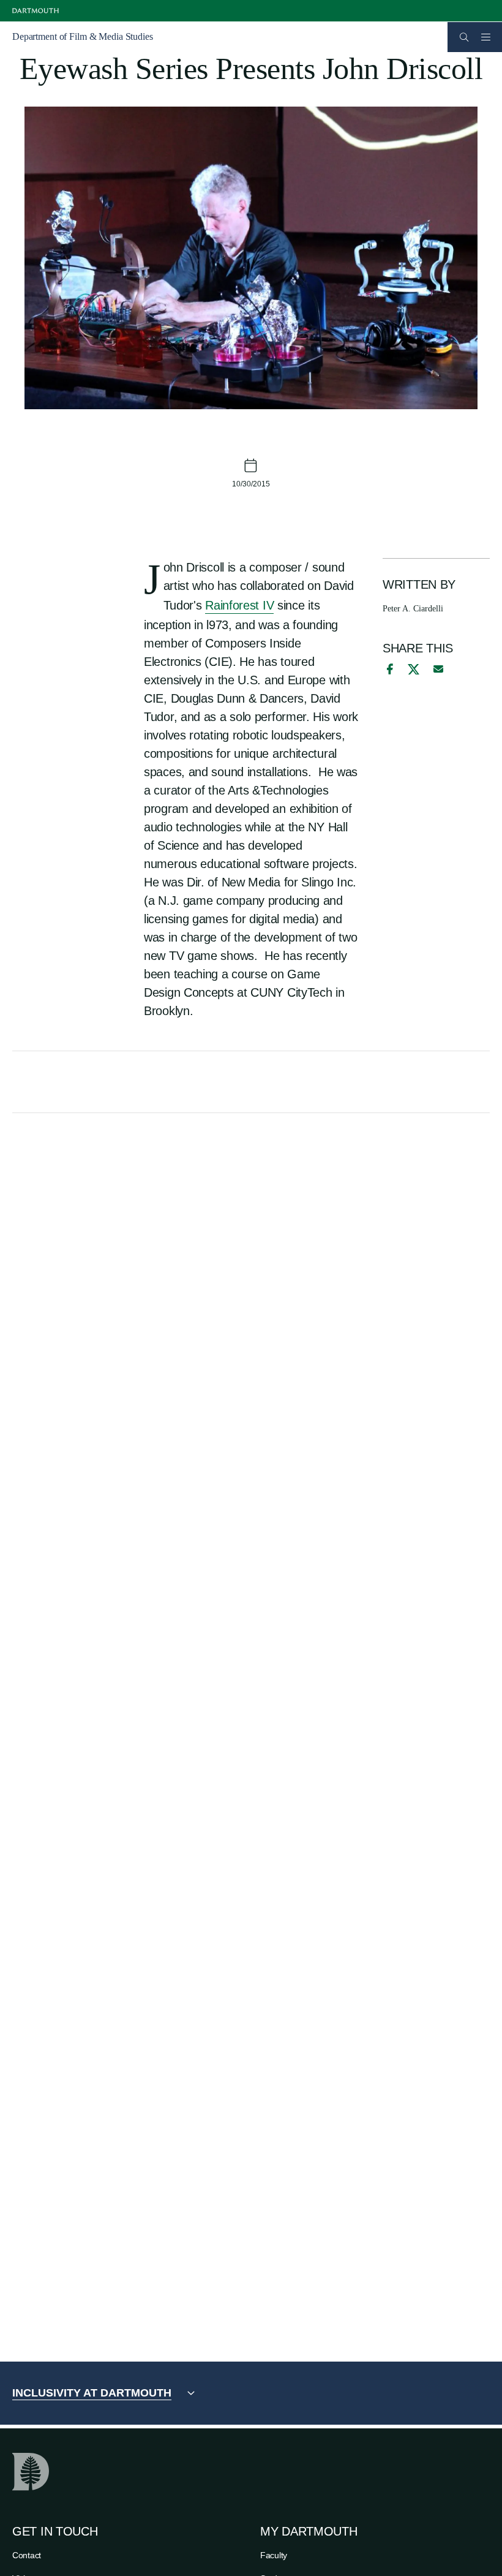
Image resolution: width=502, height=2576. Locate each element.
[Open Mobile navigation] (485, 37)
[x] (414, 669)
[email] (438, 669)
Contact (27, 2555)
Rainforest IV (239, 605)
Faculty (274, 2555)
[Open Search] (464, 37)
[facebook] (388, 669)
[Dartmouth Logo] (36, 11)
